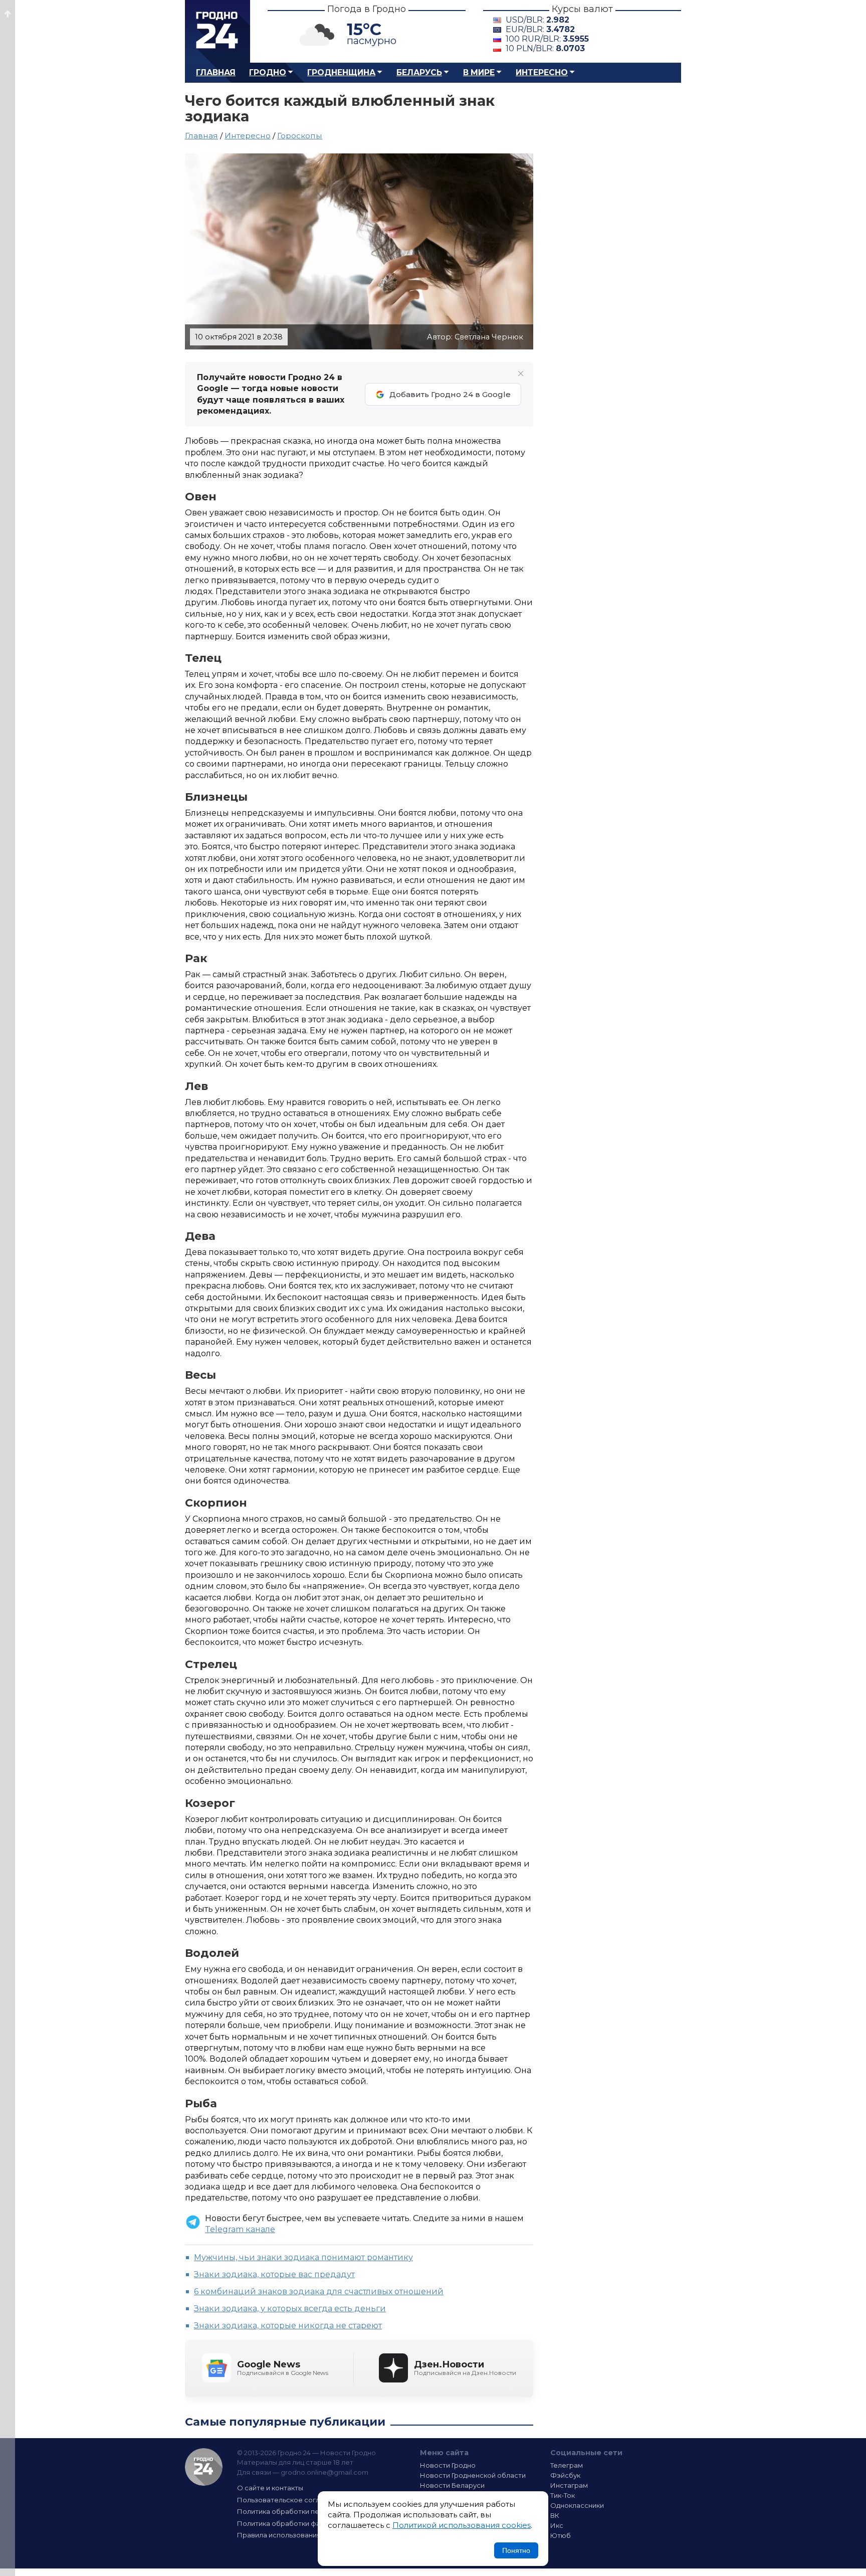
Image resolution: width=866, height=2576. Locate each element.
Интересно (542, 72)
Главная (216, 72)
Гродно (268, 72)
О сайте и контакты (270, 2488)
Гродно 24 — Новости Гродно (204, 2467)
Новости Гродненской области (473, 2475)
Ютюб (561, 2535)
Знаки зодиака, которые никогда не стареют (288, 2326)
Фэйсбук (565, 2475)
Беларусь (419, 72)
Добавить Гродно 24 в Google (450, 394)
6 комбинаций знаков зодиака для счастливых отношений (319, 2291)
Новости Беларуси (452, 2485)
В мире (479, 72)
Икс (557, 2525)
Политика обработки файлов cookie (299, 2523)
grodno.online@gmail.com (324, 2472)
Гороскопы (300, 136)
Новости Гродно (448, 2465)
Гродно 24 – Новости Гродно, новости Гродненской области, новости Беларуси (218, 31)
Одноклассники (577, 2505)
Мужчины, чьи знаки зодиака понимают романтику (303, 2257)
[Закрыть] (521, 374)
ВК (555, 2515)
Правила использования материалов (301, 2535)
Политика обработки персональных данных (312, 2511)
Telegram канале (240, 2229)
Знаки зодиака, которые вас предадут (274, 2274)
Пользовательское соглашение (292, 2500)
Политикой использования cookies (462, 2525)
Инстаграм (569, 2485)
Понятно (516, 2550)
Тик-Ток (563, 2495)
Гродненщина (341, 72)
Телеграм (567, 2465)
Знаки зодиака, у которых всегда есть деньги (290, 2309)
